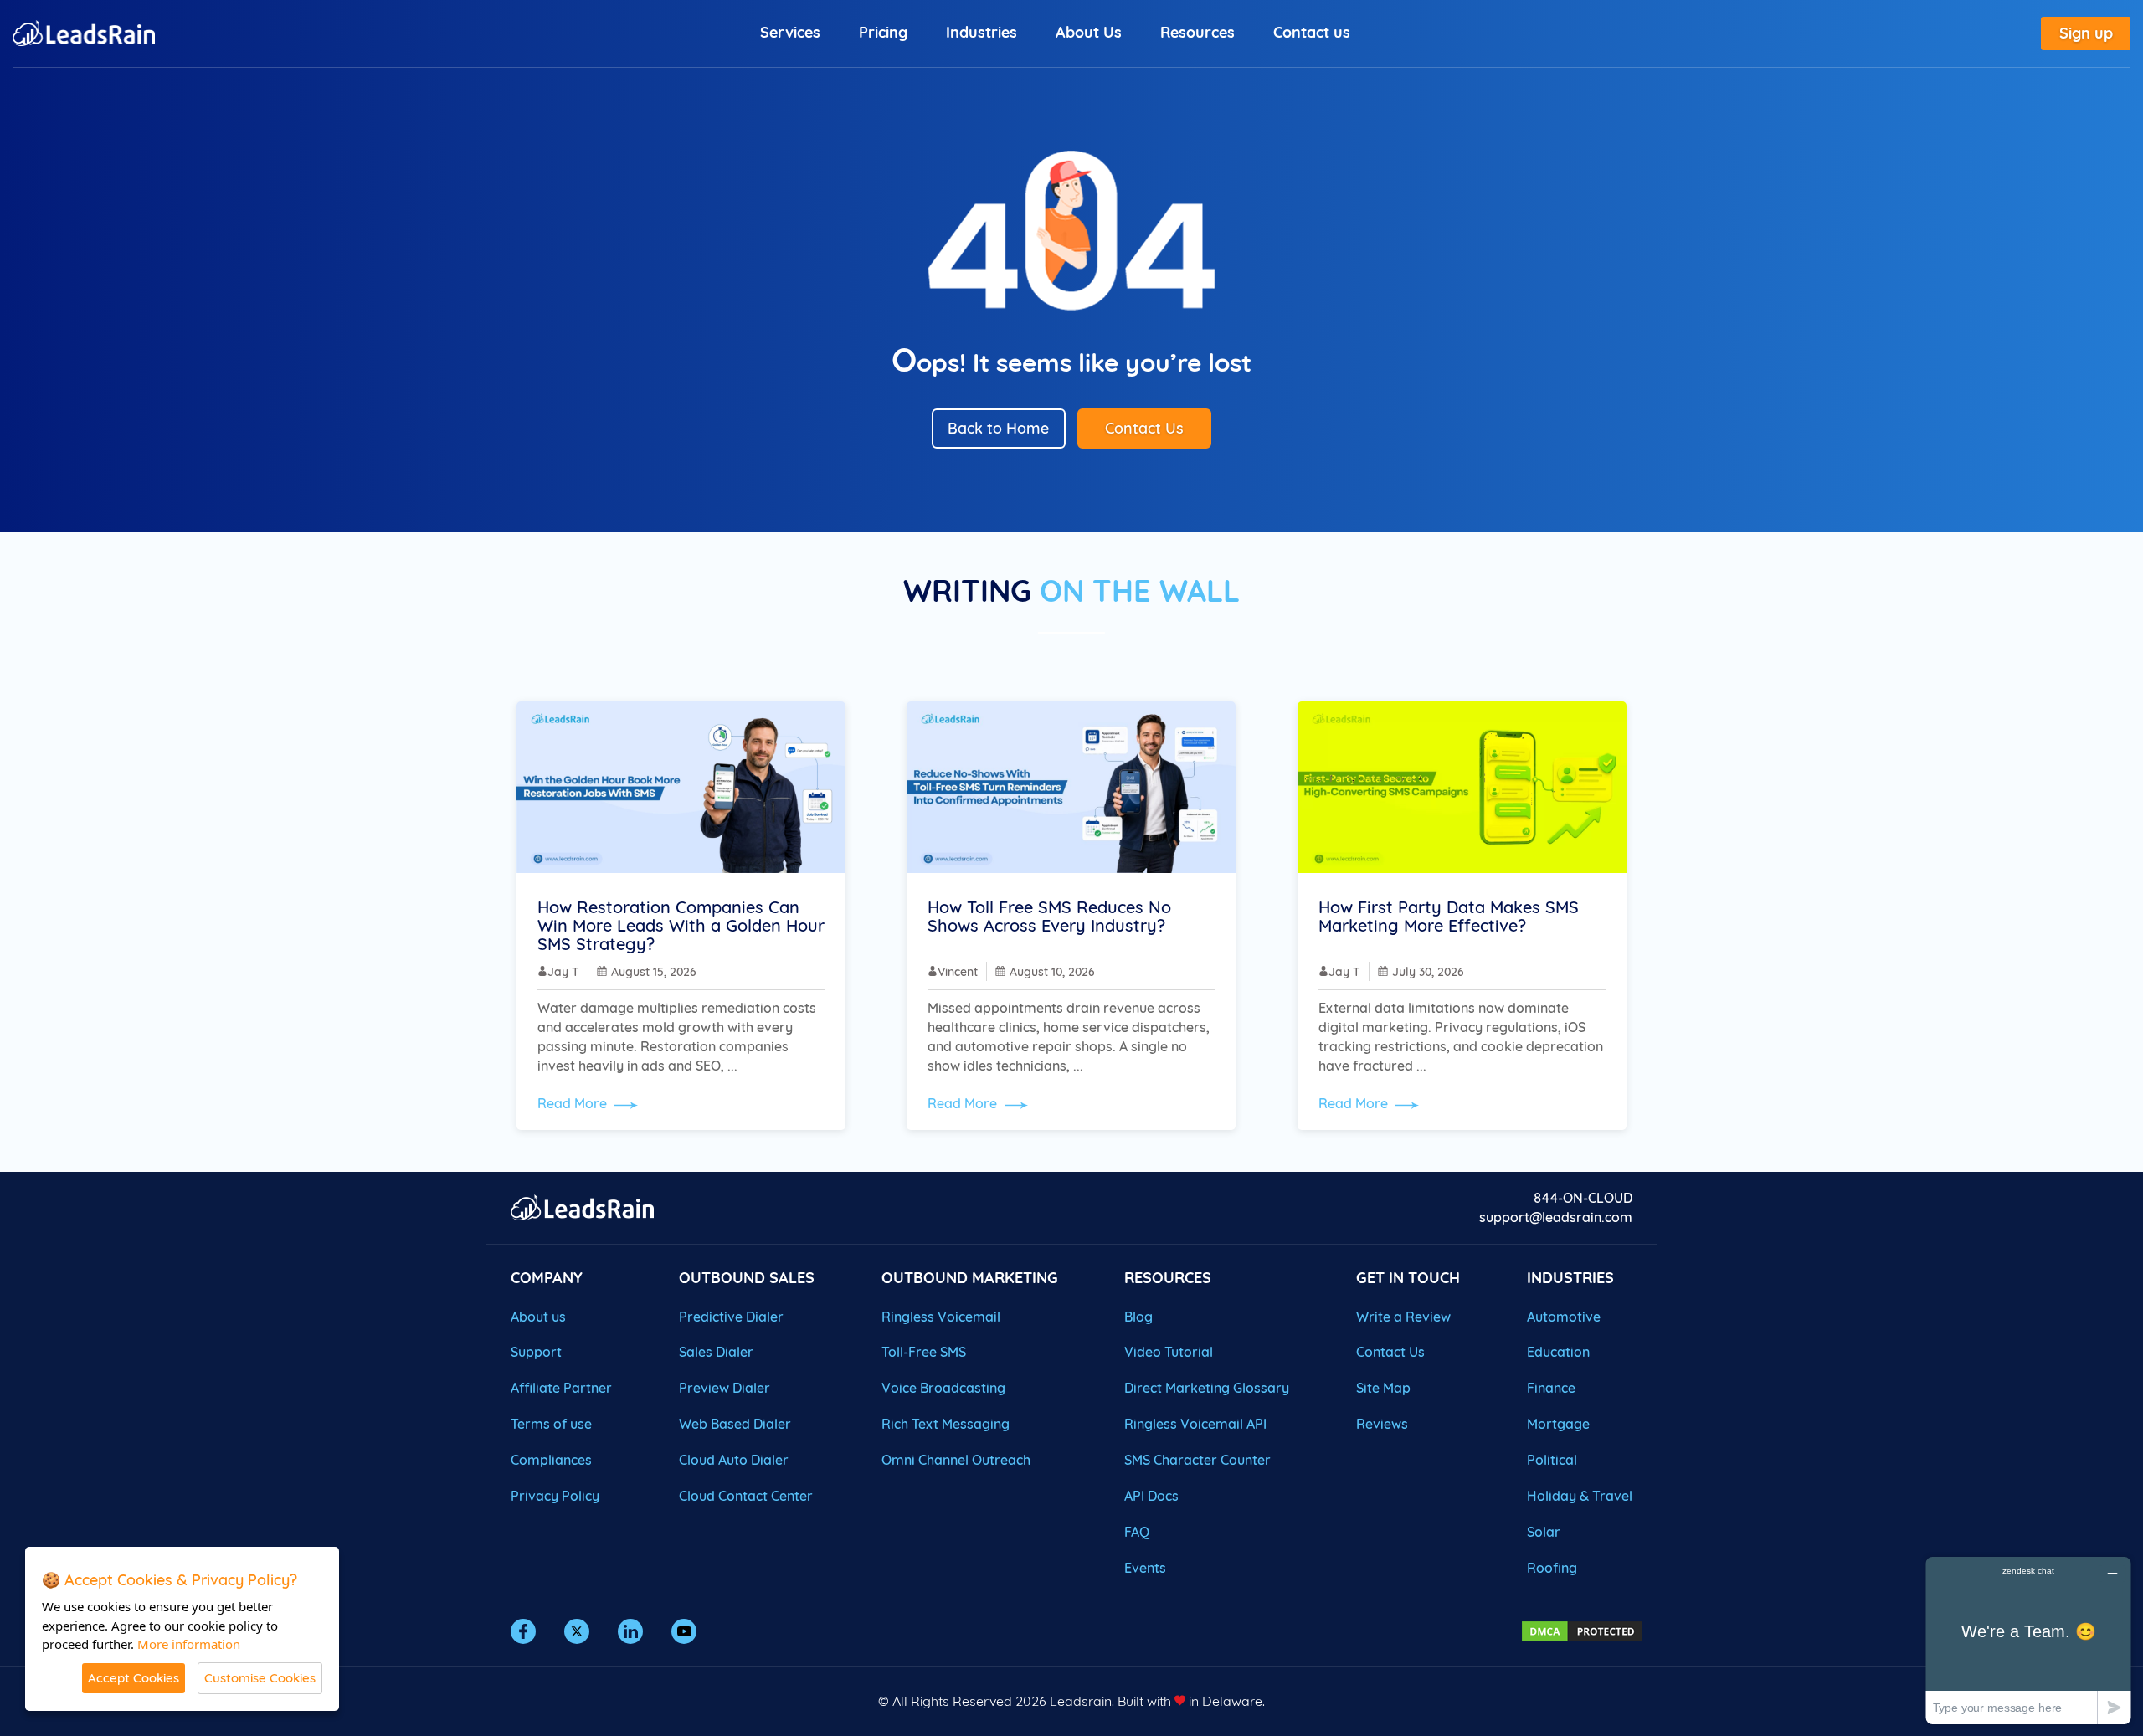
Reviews (1382, 1424)
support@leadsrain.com (1556, 1217)
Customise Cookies (260, 1678)
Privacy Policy (555, 1496)
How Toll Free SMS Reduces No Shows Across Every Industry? (1049, 916)
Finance (1551, 1388)
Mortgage (1558, 1424)
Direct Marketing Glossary (1207, 1388)
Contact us (1312, 32)
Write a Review (1403, 1317)
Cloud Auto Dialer (734, 1460)
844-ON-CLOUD (1583, 1198)
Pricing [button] (883, 32)
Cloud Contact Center (746, 1496)
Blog (1138, 1317)
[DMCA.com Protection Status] (1582, 1630)
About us (538, 1317)
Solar (1544, 1532)
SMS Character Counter (1197, 1460)
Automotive (1564, 1317)
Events (1145, 1568)
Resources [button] (1197, 32)
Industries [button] (982, 32)
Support (536, 1352)
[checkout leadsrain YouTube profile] (684, 1631)
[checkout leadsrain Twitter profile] (577, 1631)
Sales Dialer (716, 1352)
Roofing (1552, 1568)
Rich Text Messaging (946, 1424)
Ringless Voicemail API (1195, 1424)
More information (189, 1644)
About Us (1089, 32)
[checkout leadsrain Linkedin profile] (630, 1631)
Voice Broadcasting (943, 1388)
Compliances (551, 1460)
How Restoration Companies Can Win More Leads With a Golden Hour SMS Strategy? (681, 925)
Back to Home (998, 428)
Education (1558, 1352)
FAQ (1137, 1532)
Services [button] (790, 32)
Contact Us (1144, 428)
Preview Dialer (725, 1388)
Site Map (1383, 1388)
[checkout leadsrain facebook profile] (523, 1631)
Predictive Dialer (731, 1317)
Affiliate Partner (561, 1388)
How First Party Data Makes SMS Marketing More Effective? (1449, 916)
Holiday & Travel (1580, 1496)
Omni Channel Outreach (956, 1460)
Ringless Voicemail (941, 1317)
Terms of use (551, 1424)
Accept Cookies (134, 1678)
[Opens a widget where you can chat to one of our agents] (2028, 1640)
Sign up (2086, 33)
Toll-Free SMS (924, 1352)
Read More (574, 1103)
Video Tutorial (1169, 1352)
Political (1552, 1460)
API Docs (1151, 1496)
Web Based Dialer (735, 1424)
